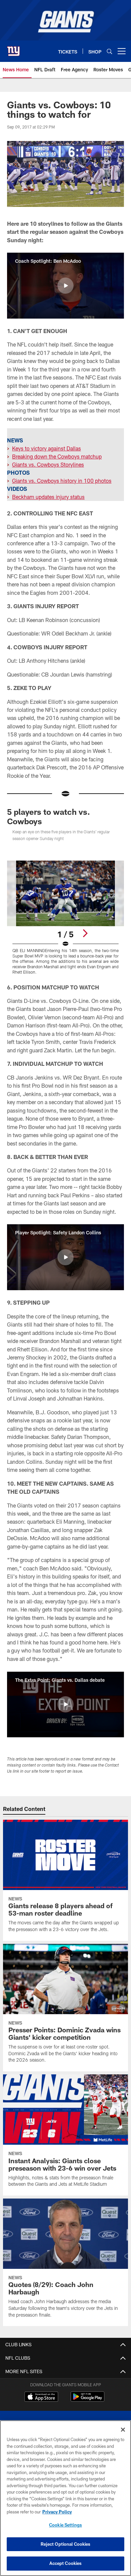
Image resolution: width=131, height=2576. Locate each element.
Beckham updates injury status (48, 497)
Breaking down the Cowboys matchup (57, 456)
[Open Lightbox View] (65, 918)
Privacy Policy (57, 2512)
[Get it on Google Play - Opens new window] (88, 2400)
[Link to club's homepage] (13, 48)
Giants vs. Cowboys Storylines (48, 464)
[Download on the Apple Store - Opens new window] (41, 2397)
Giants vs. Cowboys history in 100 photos (62, 481)
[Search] (110, 51)
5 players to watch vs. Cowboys (49, 816)
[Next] (85, 933)
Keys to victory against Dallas (47, 448)
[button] (65, 286)
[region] (65, 2498)
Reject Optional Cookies (66, 2544)
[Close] (123, 2430)
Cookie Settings (65, 2525)
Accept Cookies (66, 2563)
